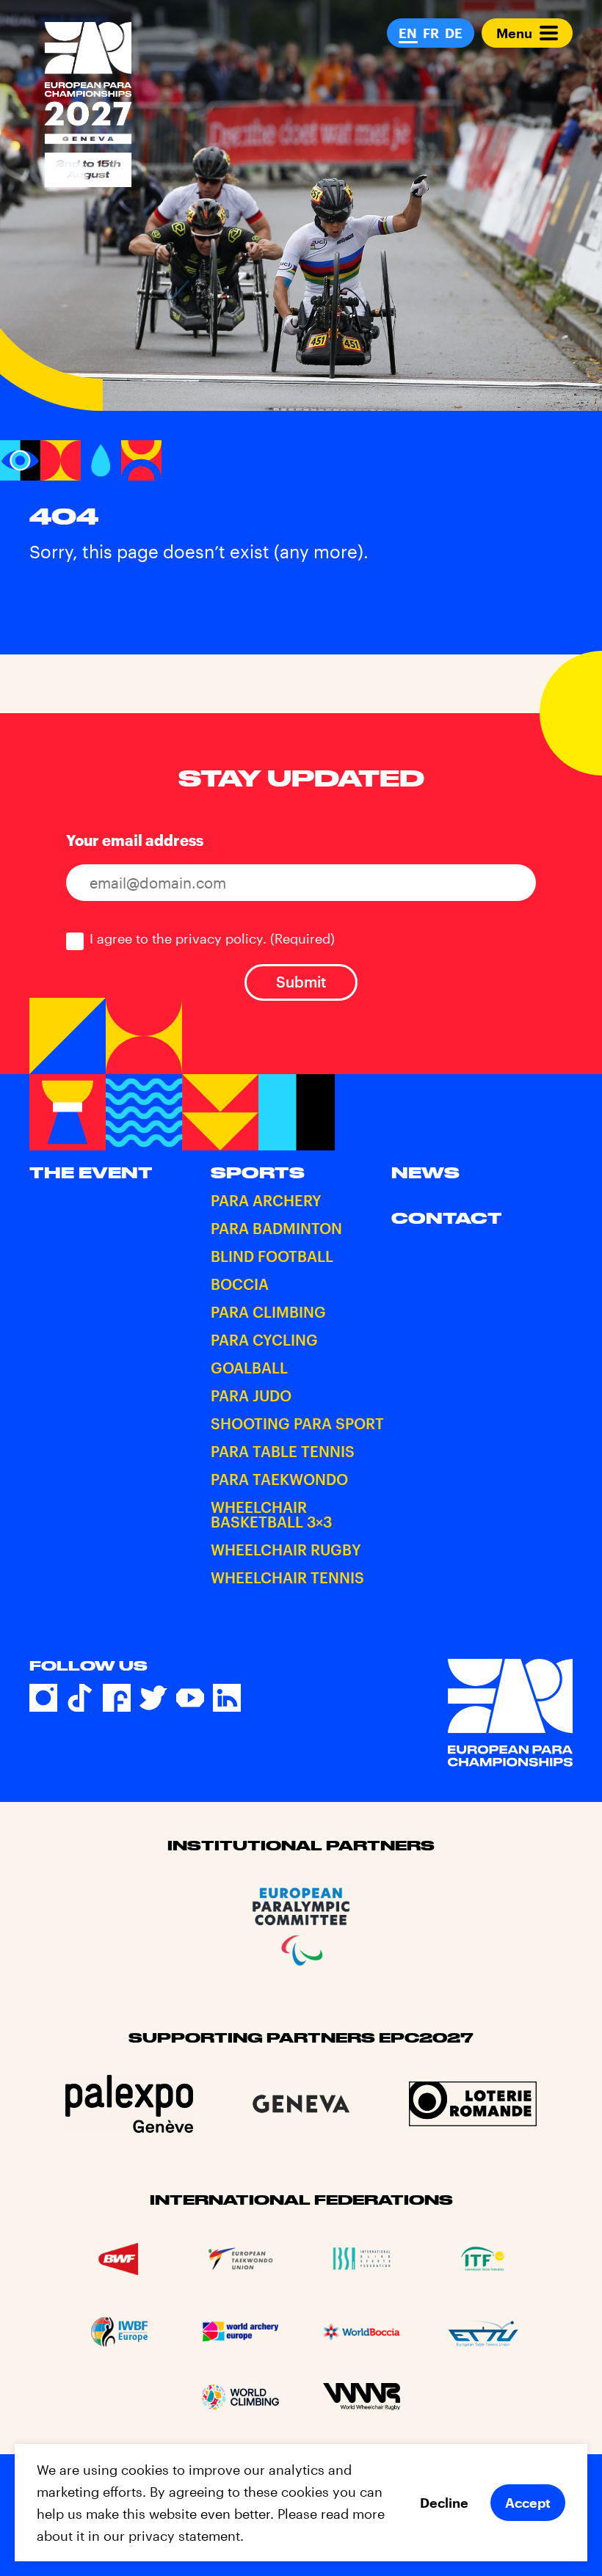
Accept (528, 2503)
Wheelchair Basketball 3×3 (271, 1514)
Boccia (240, 1284)
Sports (258, 1172)
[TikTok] (80, 1698)
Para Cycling (264, 1340)
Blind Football (272, 1256)
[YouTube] (190, 1698)
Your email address (135, 840)
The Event (91, 1172)
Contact (447, 1218)
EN (408, 33)
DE (454, 33)
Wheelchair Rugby (286, 1550)
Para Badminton (276, 1228)
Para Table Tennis (283, 1451)
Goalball (249, 1368)
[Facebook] (117, 1698)
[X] (153, 1698)
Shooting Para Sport (297, 1423)
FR (431, 33)
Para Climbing (268, 1312)
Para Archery (266, 1200)
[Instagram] (43, 1698)
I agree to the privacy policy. (212, 938)
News (425, 1172)
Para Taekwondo (279, 1479)
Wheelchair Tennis (287, 1577)
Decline (444, 2503)
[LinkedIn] (227, 1698)
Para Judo (251, 1395)
